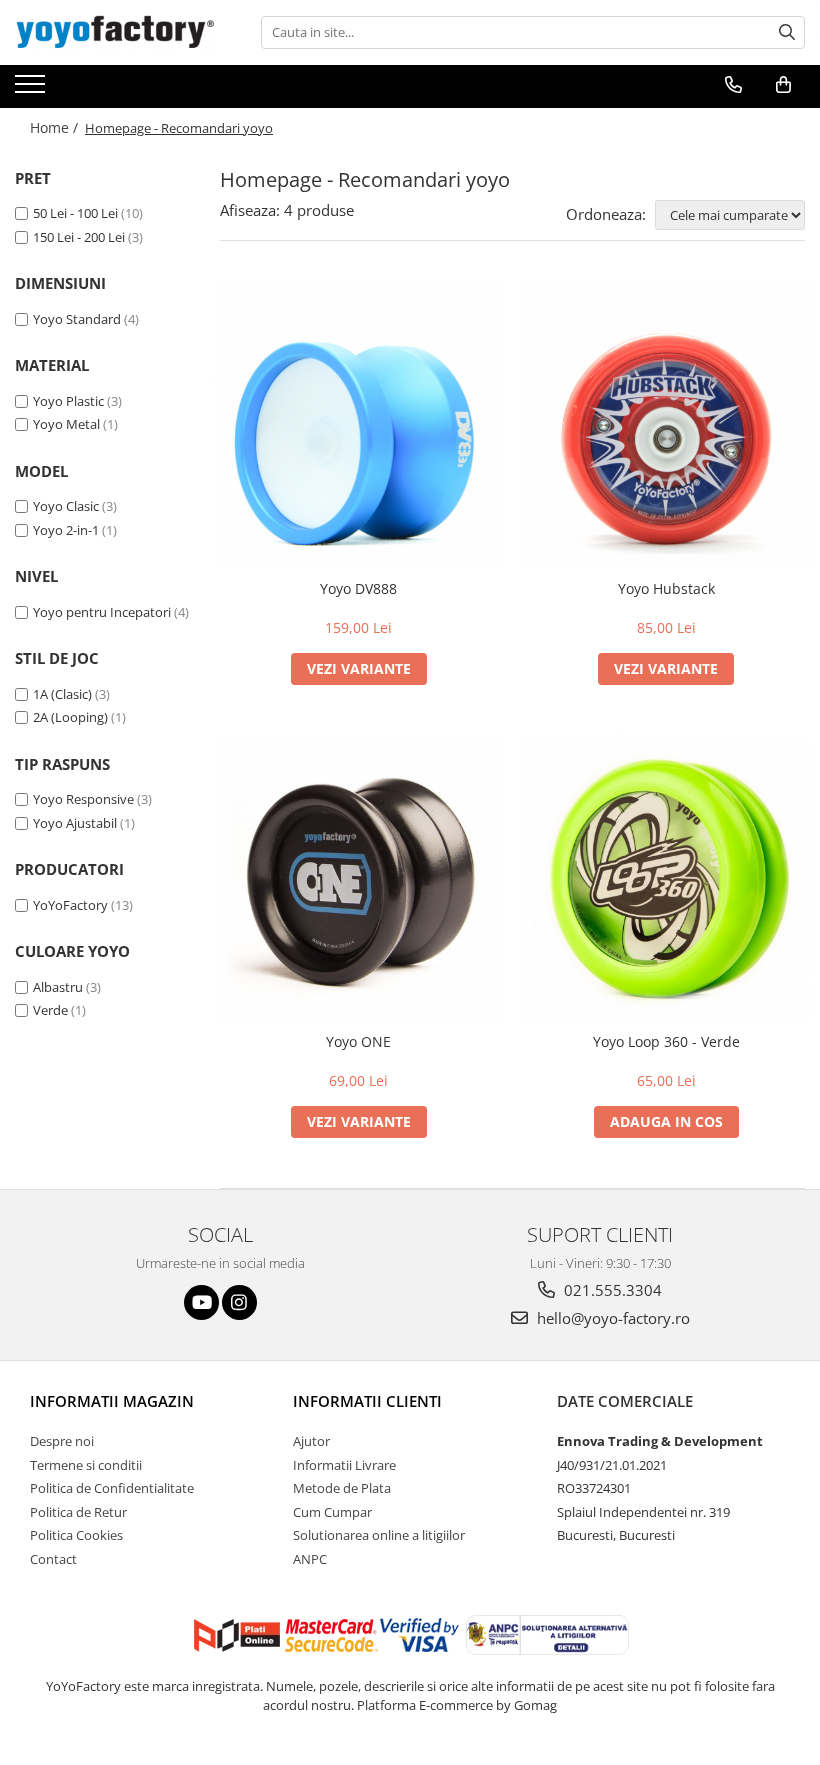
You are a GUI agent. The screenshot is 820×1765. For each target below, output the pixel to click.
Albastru (58, 987)
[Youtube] (201, 1302)
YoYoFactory (70, 905)
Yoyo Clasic (66, 506)
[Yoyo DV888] (359, 425)
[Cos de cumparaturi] (783, 85)
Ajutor (311, 1441)
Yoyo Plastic (68, 401)
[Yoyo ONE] (359, 879)
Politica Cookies (76, 1535)
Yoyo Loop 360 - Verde (666, 1041)
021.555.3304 (611, 1290)
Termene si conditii (86, 1465)
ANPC (310, 1559)
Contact (53, 1559)
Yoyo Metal (66, 424)
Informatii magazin (112, 1401)
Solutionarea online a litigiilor (379, 1535)
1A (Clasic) (62, 694)
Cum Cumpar (332, 1512)
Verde (50, 1010)
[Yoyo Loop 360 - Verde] (667, 879)
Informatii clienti (367, 1401)
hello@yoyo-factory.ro (611, 1318)
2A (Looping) (70, 717)
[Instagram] (239, 1302)
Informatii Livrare (344, 1465)
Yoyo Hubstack (666, 588)
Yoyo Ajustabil (75, 823)
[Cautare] (787, 32)
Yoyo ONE (358, 1041)
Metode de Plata (342, 1488)
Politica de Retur (78, 1512)
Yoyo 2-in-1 (66, 530)
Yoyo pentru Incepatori (102, 612)
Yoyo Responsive (83, 799)
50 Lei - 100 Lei (75, 213)
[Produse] (32, 90)
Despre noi (62, 1441)
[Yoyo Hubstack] (667, 425)
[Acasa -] (115, 32)
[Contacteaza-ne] (733, 85)
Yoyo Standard (77, 319)
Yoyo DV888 (358, 588)
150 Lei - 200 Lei (79, 237)
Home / (56, 127)
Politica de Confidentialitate (112, 1488)
